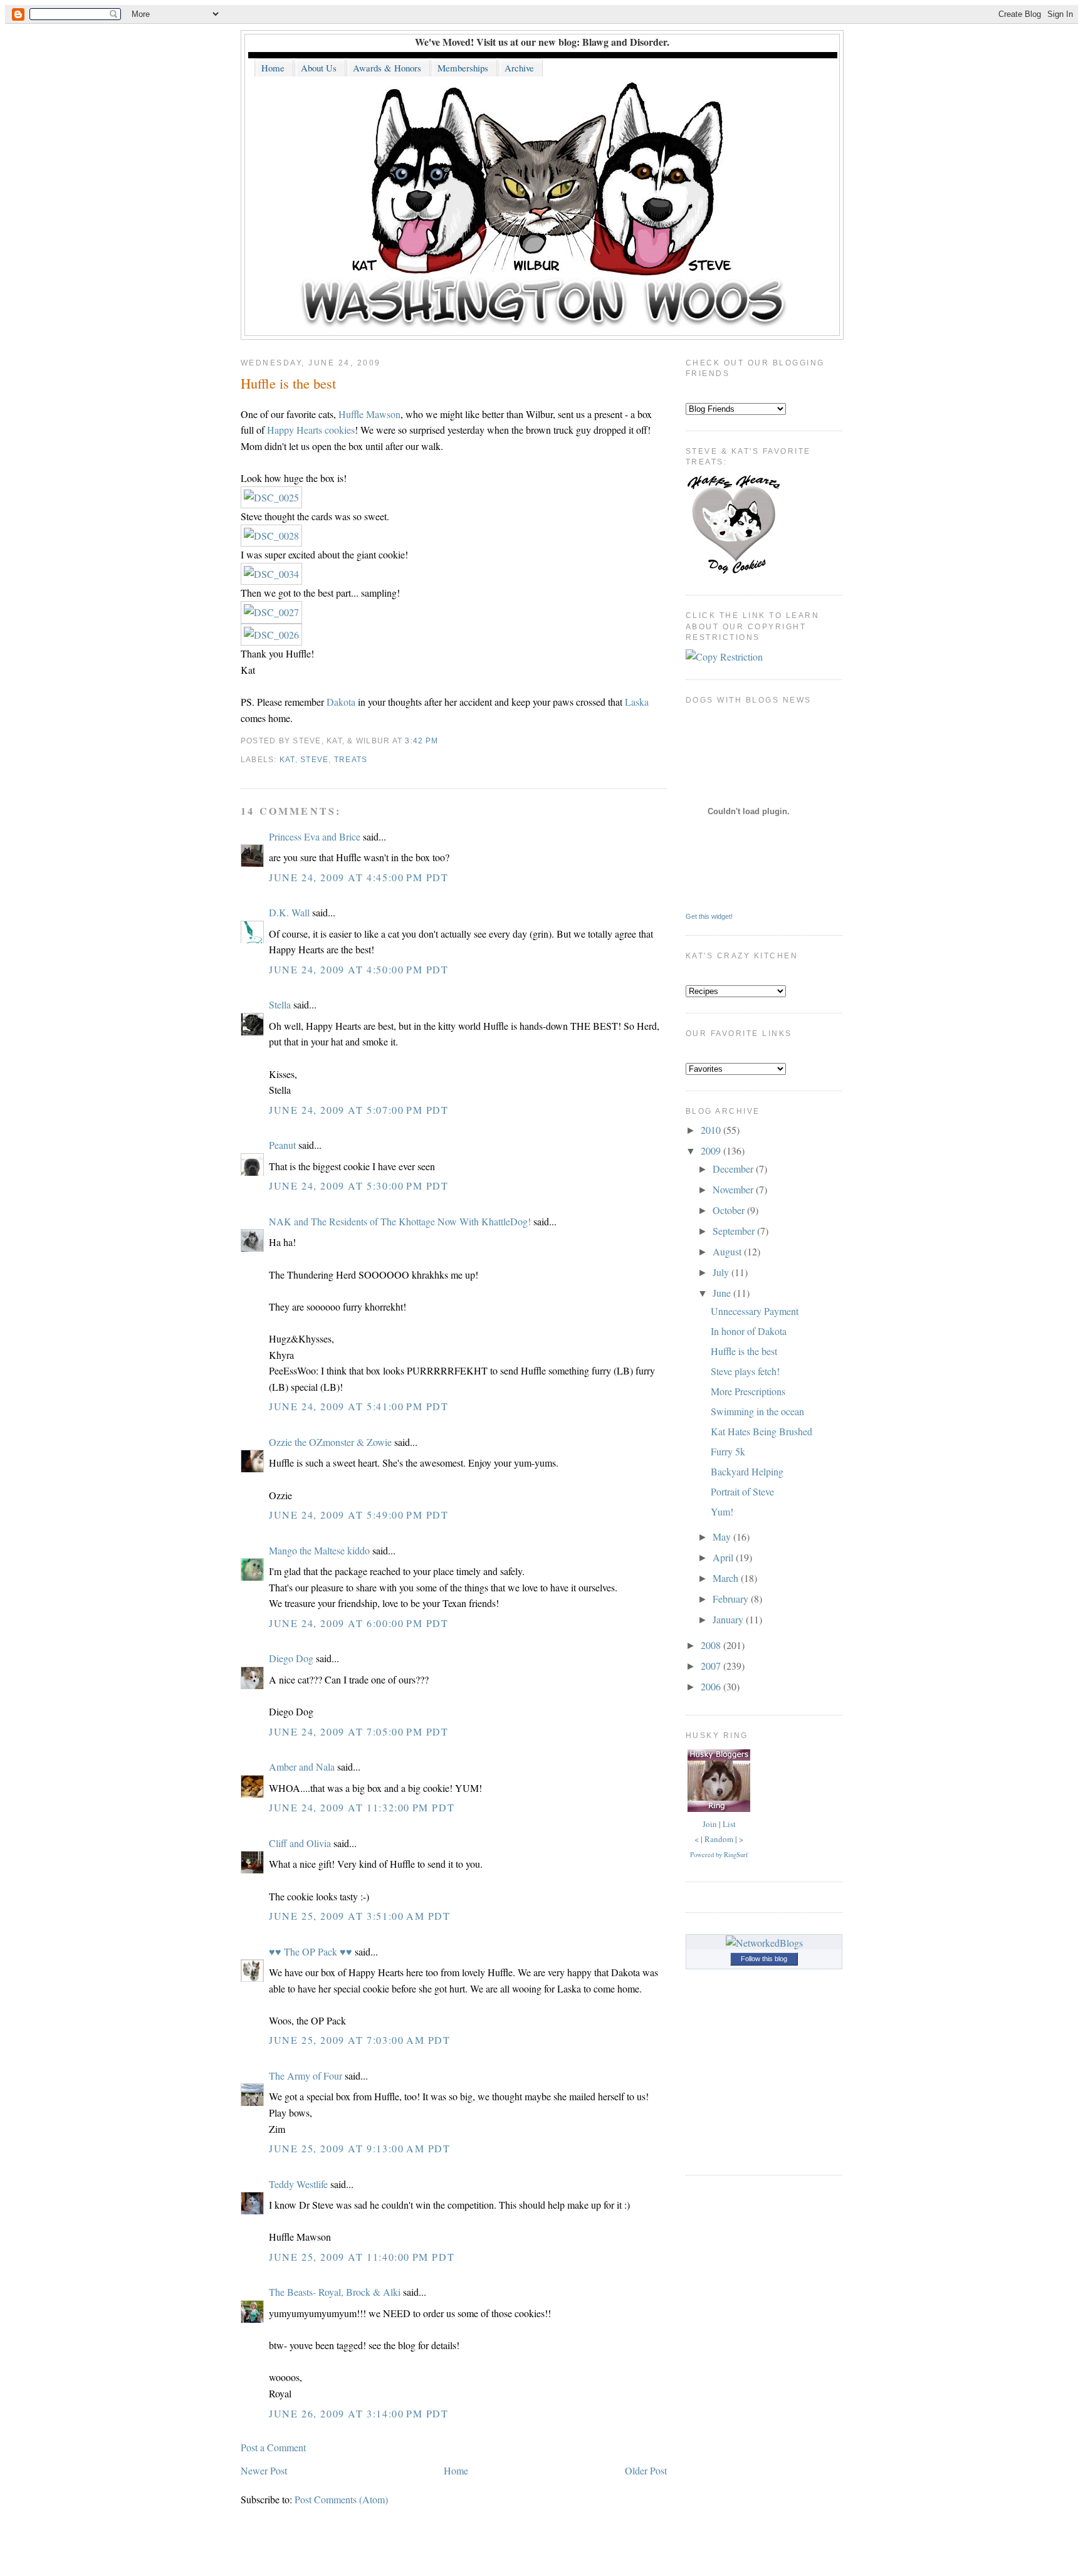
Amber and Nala (302, 1767)
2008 (712, 1645)
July (722, 1272)
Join (710, 1824)
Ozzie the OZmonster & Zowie (330, 1442)
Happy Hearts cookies (311, 430)
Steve (314, 760)
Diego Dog (291, 1658)
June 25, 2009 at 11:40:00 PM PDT (362, 2257)
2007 (712, 1666)
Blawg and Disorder (625, 42)
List (729, 1824)
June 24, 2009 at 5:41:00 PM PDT (359, 1406)
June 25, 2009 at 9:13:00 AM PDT (360, 2148)
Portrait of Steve (742, 1491)
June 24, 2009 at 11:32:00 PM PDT (362, 1807)
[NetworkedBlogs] (764, 1943)
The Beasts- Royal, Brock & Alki (335, 2292)
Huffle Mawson (369, 414)
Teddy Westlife (298, 2184)
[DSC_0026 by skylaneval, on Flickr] (271, 635)
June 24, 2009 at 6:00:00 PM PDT (359, 1623)
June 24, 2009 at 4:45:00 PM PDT (359, 877)
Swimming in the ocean (757, 1411)
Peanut (282, 1145)
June (723, 1293)
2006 (712, 1686)
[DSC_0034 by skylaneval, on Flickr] (271, 574)
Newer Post (264, 2470)
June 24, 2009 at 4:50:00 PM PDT (359, 969)
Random (719, 1839)
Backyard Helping (747, 1471)
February (732, 1599)
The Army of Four (306, 2076)
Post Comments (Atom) (341, 2499)
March (727, 1578)
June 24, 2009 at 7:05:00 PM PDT (359, 1731)
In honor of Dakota (749, 1331)
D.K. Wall (289, 912)
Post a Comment (273, 2447)
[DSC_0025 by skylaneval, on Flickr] (271, 497)
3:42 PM (421, 741)
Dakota (341, 702)
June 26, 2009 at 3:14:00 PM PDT (359, 2413)
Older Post (646, 2470)
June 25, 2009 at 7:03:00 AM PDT (360, 2040)
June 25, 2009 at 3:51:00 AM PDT (360, 1916)
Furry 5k (728, 1451)
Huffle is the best (288, 383)
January (729, 1619)
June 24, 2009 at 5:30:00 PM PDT (359, 1186)
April (724, 1557)
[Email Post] (442, 741)
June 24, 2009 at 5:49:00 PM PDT (359, 1515)
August (728, 1251)
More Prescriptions (748, 1391)
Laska (637, 702)
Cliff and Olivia (300, 1843)
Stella (280, 1004)
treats (351, 760)
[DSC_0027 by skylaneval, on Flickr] (271, 612)
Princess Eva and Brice (315, 836)
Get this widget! (709, 916)
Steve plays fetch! (745, 1371)
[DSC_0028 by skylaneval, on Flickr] (271, 536)
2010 (712, 1130)
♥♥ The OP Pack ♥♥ (311, 1951)
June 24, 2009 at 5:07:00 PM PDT (359, 1110)
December (734, 1169)
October (730, 1210)
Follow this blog (764, 1959)
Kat (287, 760)
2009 (712, 1150)
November (734, 1189)
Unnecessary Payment (755, 1311)
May (723, 1537)
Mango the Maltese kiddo (319, 1550)
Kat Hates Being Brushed (761, 1431)
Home (456, 2470)
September (735, 1231)
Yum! (722, 1511)
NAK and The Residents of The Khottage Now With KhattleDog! (400, 1221)
